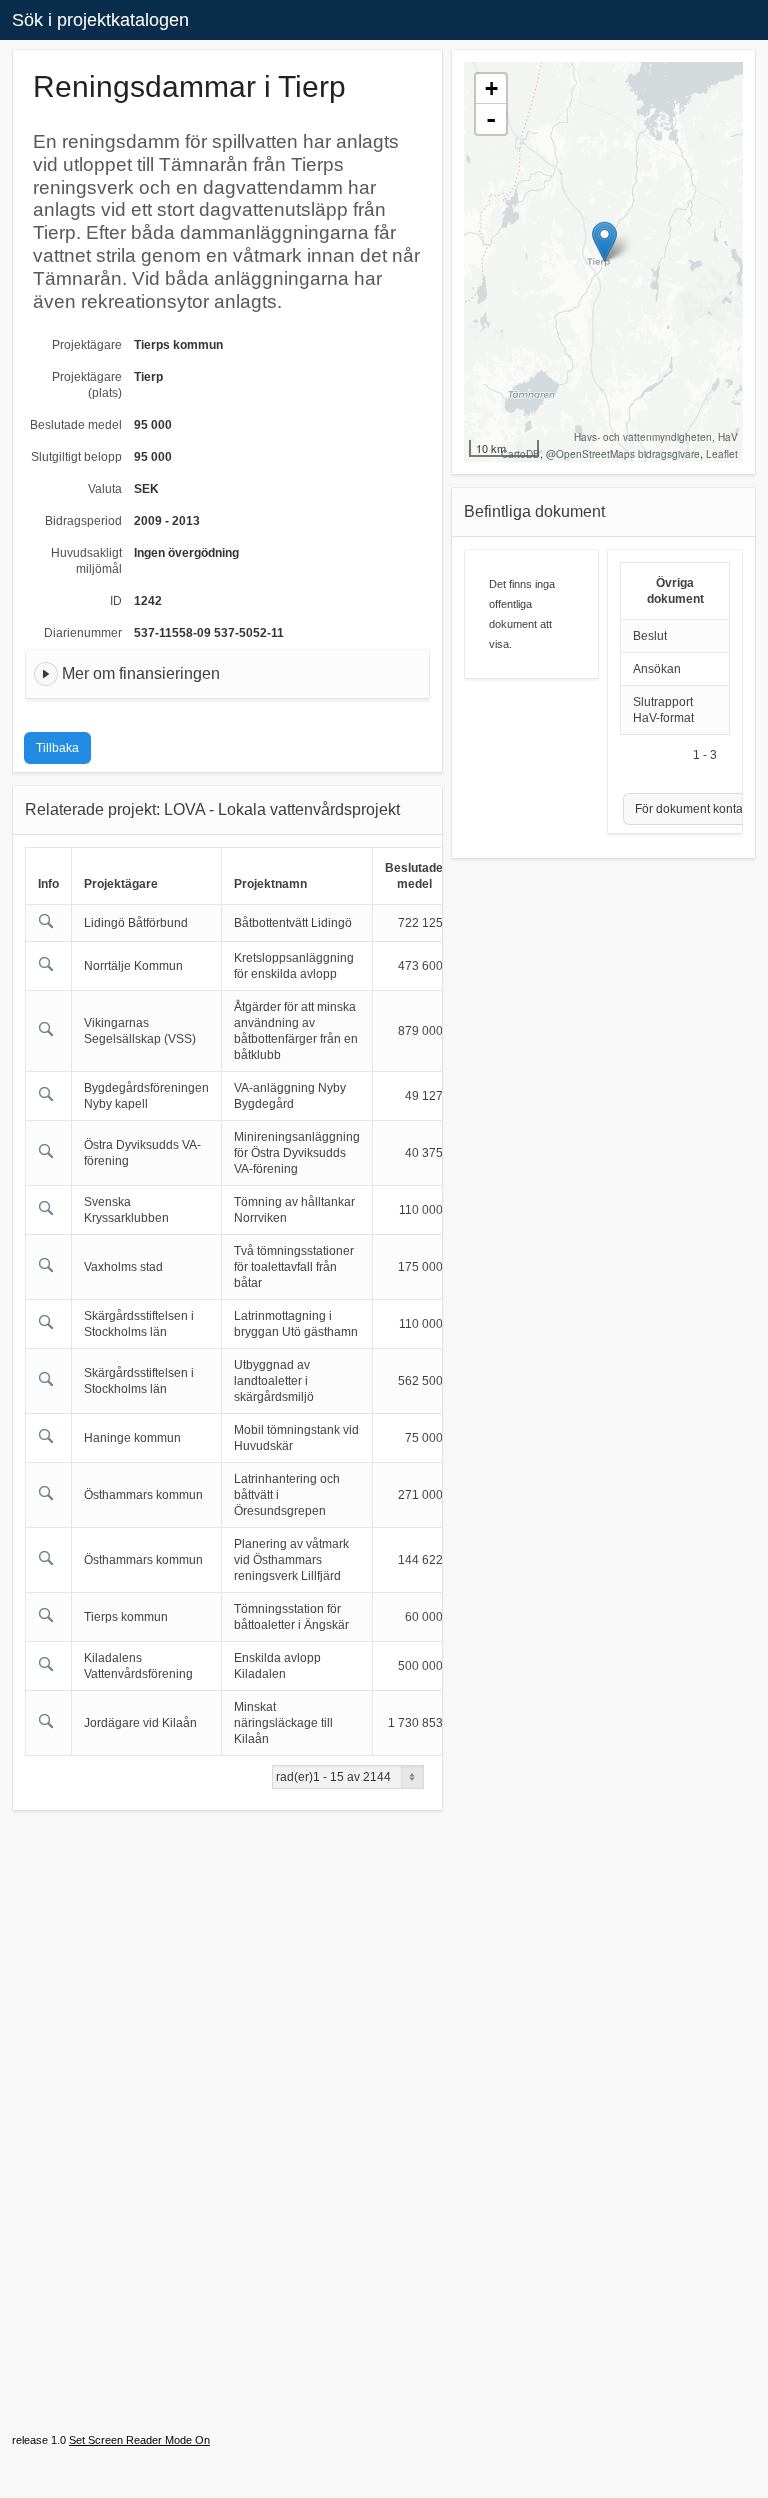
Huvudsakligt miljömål (86, 561)
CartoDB (520, 454)
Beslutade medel (76, 425)
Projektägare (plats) (87, 385)
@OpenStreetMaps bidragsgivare (623, 454)
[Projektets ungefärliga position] (604, 241)
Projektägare (87, 345)
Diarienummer (83, 633)
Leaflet (722, 454)
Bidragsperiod (83, 521)
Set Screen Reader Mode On (139, 2440)
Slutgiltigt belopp (76, 457)
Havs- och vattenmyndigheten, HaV (656, 437)
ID (116, 601)
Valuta (105, 489)
